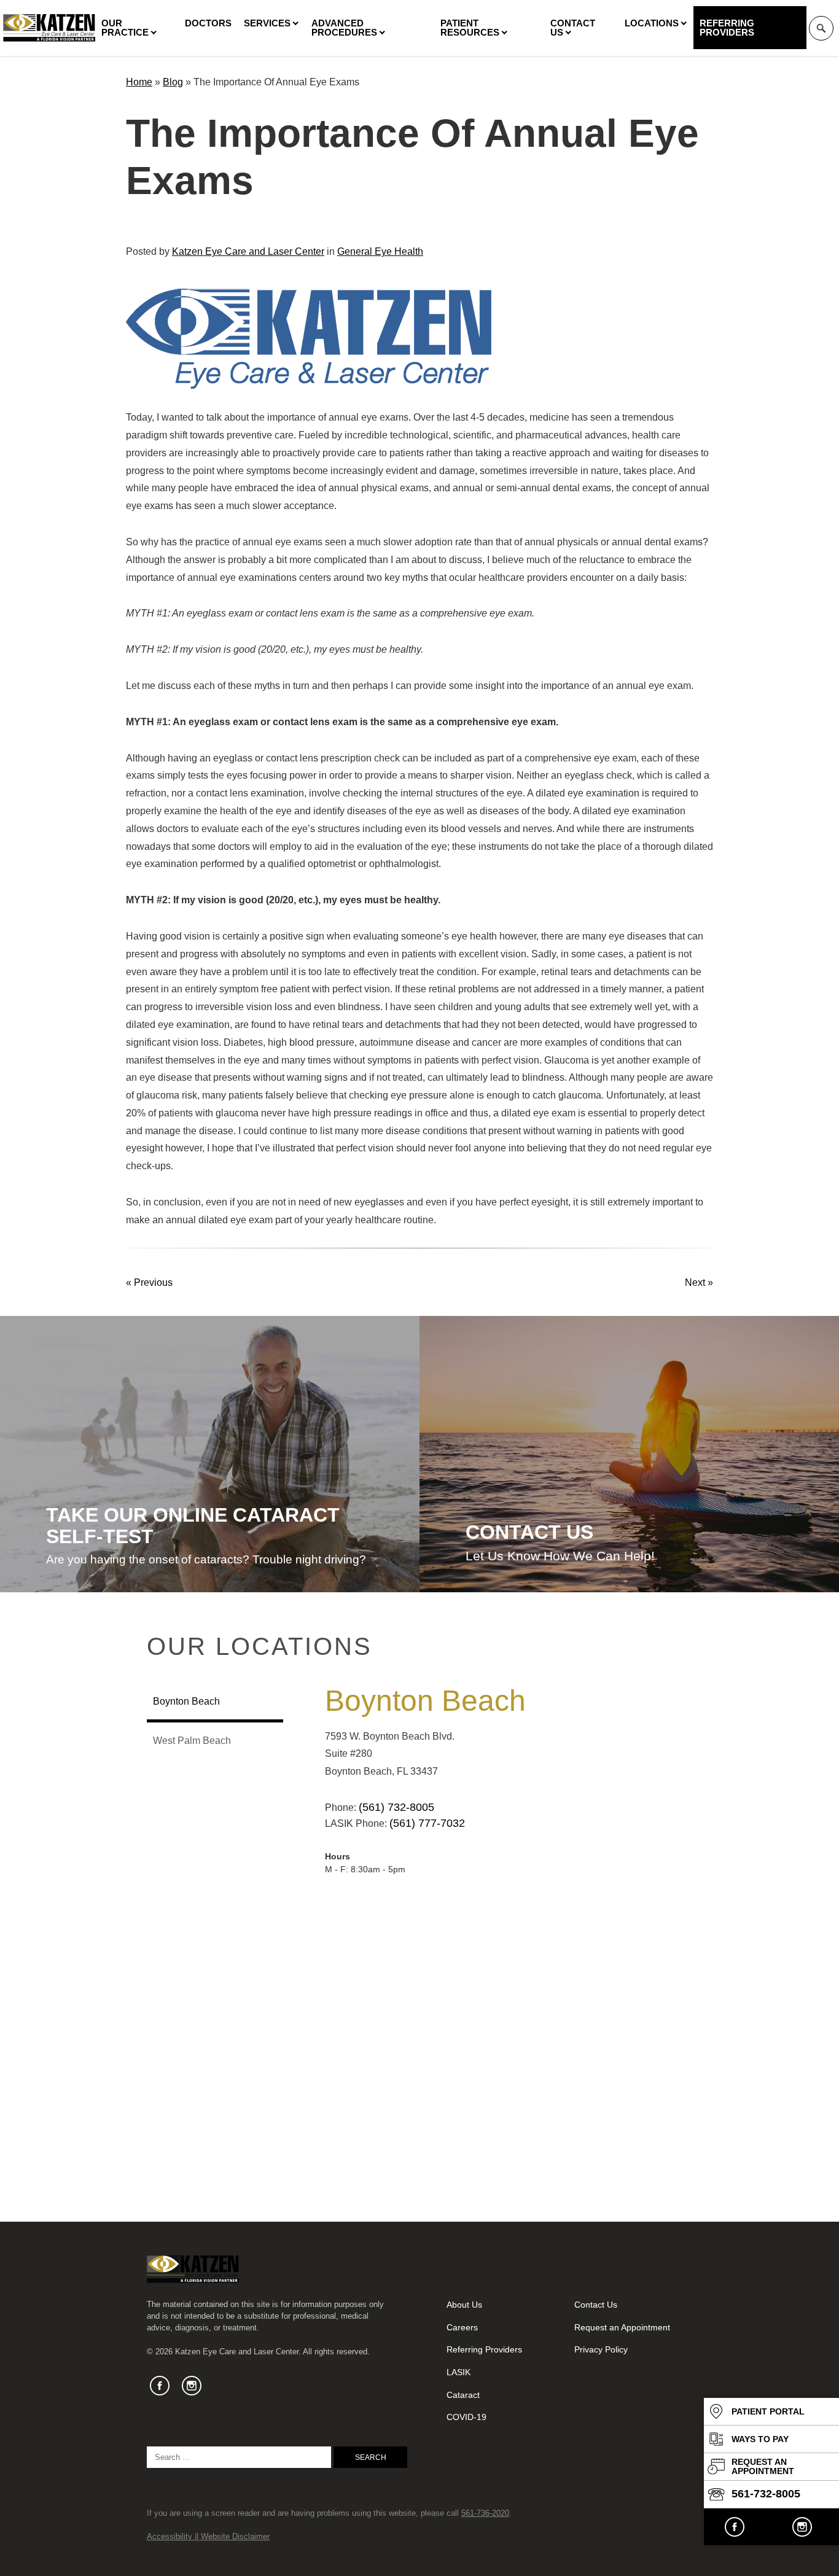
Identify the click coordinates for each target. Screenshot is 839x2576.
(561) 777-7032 (427, 1823)
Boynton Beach (425, 1701)
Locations (652, 23)
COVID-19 (466, 2417)
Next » (699, 1282)
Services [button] (267, 23)
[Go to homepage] (49, 28)
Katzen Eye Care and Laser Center (248, 251)
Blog (173, 82)
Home (139, 82)
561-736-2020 (485, 2513)
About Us (464, 2305)
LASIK (459, 2372)
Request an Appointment (622, 2327)
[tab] (215, 1703)
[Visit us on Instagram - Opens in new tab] (802, 2527)
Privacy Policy (601, 2349)
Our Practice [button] (125, 28)
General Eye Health (380, 251)
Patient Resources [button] (470, 28)
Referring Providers (727, 28)
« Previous (149, 1282)
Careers (462, 2327)
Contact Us (573, 28)
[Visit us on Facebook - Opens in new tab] (735, 2527)
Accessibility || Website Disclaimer (208, 2536)
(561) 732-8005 (396, 1807)
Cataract (463, 2395)
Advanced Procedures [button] (344, 28)
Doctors (208, 23)
